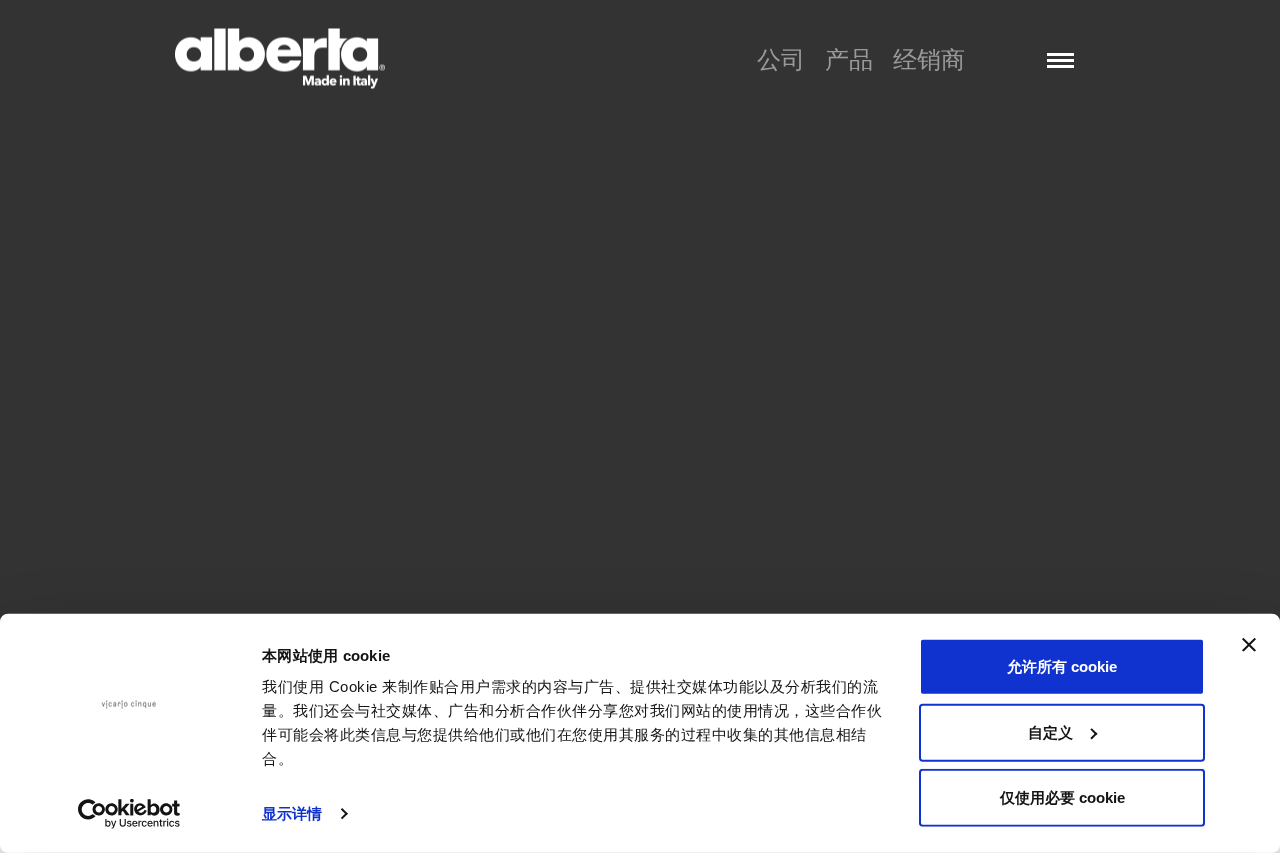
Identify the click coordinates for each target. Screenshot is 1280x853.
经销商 (929, 59)
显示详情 (292, 813)
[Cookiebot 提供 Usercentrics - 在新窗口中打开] (129, 814)
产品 (849, 59)
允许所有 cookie (1062, 666)
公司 (781, 59)
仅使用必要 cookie (1062, 797)
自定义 (1050, 731)
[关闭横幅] (1249, 645)
